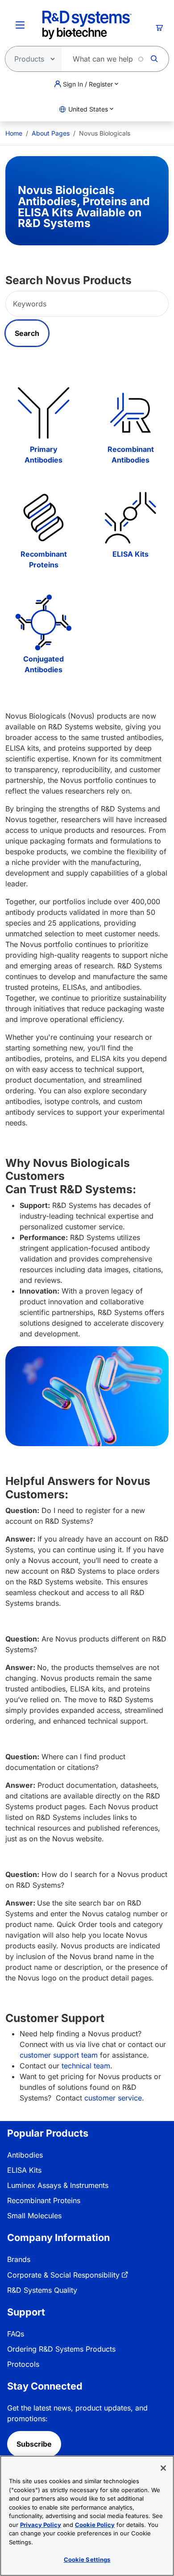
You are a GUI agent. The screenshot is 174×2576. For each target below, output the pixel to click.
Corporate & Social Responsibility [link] (63, 2275)
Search (27, 333)
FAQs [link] (16, 2334)
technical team (86, 2066)
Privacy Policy (41, 2525)
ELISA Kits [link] (24, 2170)
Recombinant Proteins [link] (44, 2200)
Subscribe (34, 2444)
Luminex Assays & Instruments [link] (58, 2185)
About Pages (51, 133)
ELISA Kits (130, 554)
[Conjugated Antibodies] (43, 622)
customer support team (59, 2055)
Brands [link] (19, 2259)
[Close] (163, 2468)
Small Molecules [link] (34, 2216)
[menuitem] (14, 133)
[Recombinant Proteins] (43, 518)
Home (14, 133)
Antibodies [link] (25, 2155)
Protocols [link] (23, 2364)
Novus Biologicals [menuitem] (105, 133)
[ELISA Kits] (130, 518)
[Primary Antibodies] (43, 413)
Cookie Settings (87, 2559)
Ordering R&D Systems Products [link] (61, 2349)
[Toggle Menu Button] (20, 25)
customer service (113, 2098)
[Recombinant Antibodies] (130, 413)
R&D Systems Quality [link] (42, 2290)
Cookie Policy (95, 2525)
